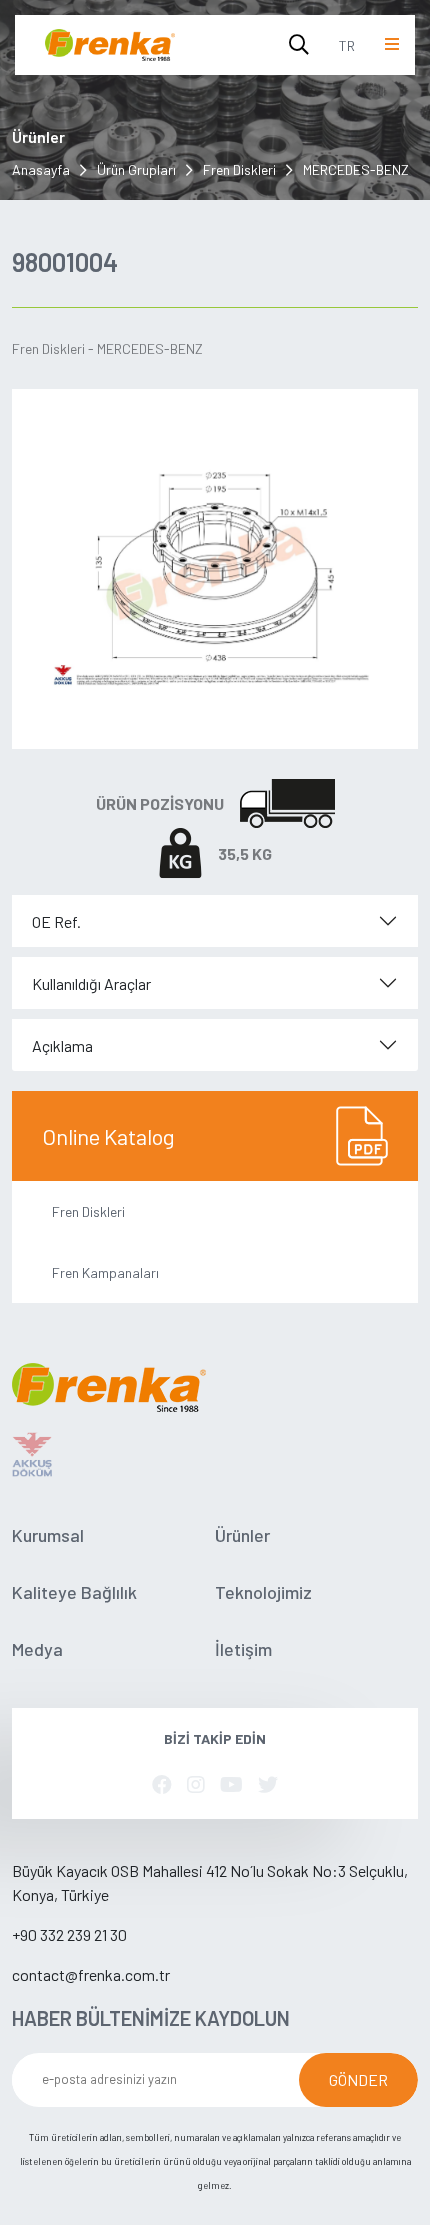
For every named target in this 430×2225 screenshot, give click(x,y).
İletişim (243, 1649)
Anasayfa (41, 169)
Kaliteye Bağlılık (74, 1592)
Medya (37, 1649)
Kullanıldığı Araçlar (91, 983)
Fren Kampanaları (105, 1272)
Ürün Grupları (136, 169)
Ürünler (242, 1535)
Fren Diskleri (239, 169)
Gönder (358, 2079)
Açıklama (62, 1045)
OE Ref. (56, 921)
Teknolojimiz (263, 1592)
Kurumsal (48, 1535)
